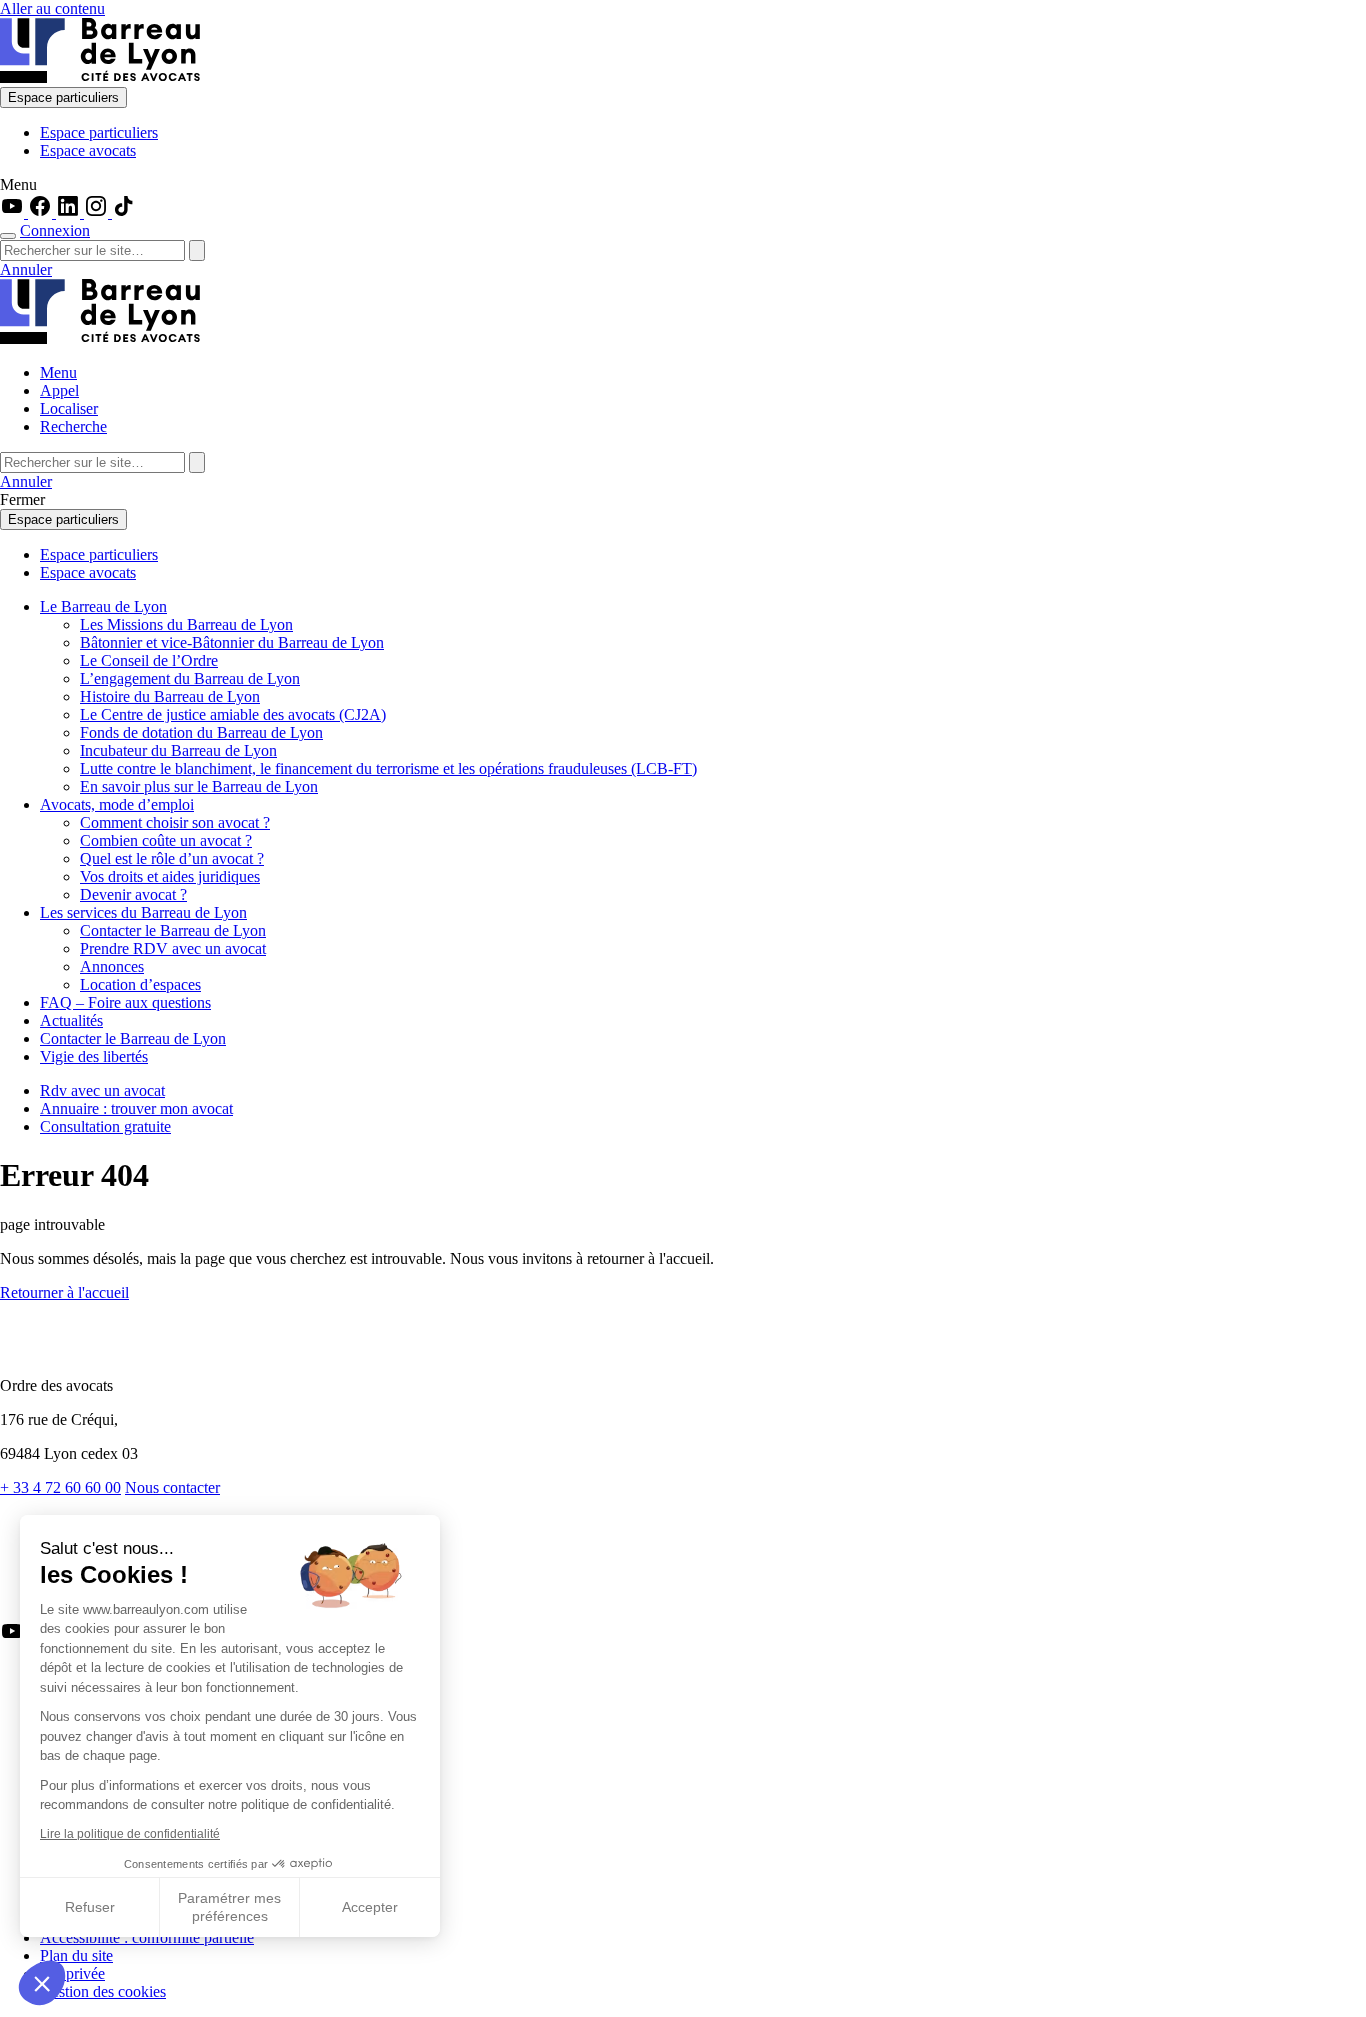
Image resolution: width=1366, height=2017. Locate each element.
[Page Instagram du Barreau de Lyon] (98, 212)
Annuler (26, 269)
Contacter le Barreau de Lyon (173, 930)
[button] (42, 1983)
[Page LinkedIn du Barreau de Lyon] (70, 212)
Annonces (112, 966)
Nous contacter (172, 1487)
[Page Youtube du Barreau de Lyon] (14, 212)
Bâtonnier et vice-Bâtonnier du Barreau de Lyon (232, 642)
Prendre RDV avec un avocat (173, 948)
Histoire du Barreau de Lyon (170, 696)
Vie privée (72, 1973)
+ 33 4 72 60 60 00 (60, 1487)
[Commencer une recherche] (8, 236)
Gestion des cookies (103, 1991)
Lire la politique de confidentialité (130, 1834)
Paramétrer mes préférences (229, 1907)
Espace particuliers (63, 97)
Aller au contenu (52, 8)
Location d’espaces (140, 984)
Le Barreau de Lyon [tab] (103, 606)
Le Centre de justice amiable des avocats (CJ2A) (233, 714)
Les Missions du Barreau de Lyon (186, 624)
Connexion (55, 230)
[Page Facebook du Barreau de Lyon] (42, 212)
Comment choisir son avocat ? (175, 822)
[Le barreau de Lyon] (100, 77)
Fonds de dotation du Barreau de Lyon (201, 732)
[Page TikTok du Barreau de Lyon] (124, 212)
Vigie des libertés (94, 1056)
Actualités (71, 1020)
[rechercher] (197, 250)
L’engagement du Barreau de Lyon (190, 678)
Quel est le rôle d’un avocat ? (172, 858)
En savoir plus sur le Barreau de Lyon (199, 786)
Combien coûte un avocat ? (166, 840)
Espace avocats (88, 150)
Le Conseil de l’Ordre (149, 660)
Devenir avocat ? (133, 894)
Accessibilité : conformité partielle (147, 1937)
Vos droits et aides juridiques (170, 876)
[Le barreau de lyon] (84, 1351)
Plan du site (76, 1955)
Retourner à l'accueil (64, 1292)
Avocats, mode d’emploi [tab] (117, 804)
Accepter (370, 1907)
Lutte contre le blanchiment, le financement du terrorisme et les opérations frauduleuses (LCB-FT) (388, 768)
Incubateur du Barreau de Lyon (178, 750)
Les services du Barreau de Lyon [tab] (143, 912)
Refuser (90, 1907)
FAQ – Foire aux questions (125, 1002)
